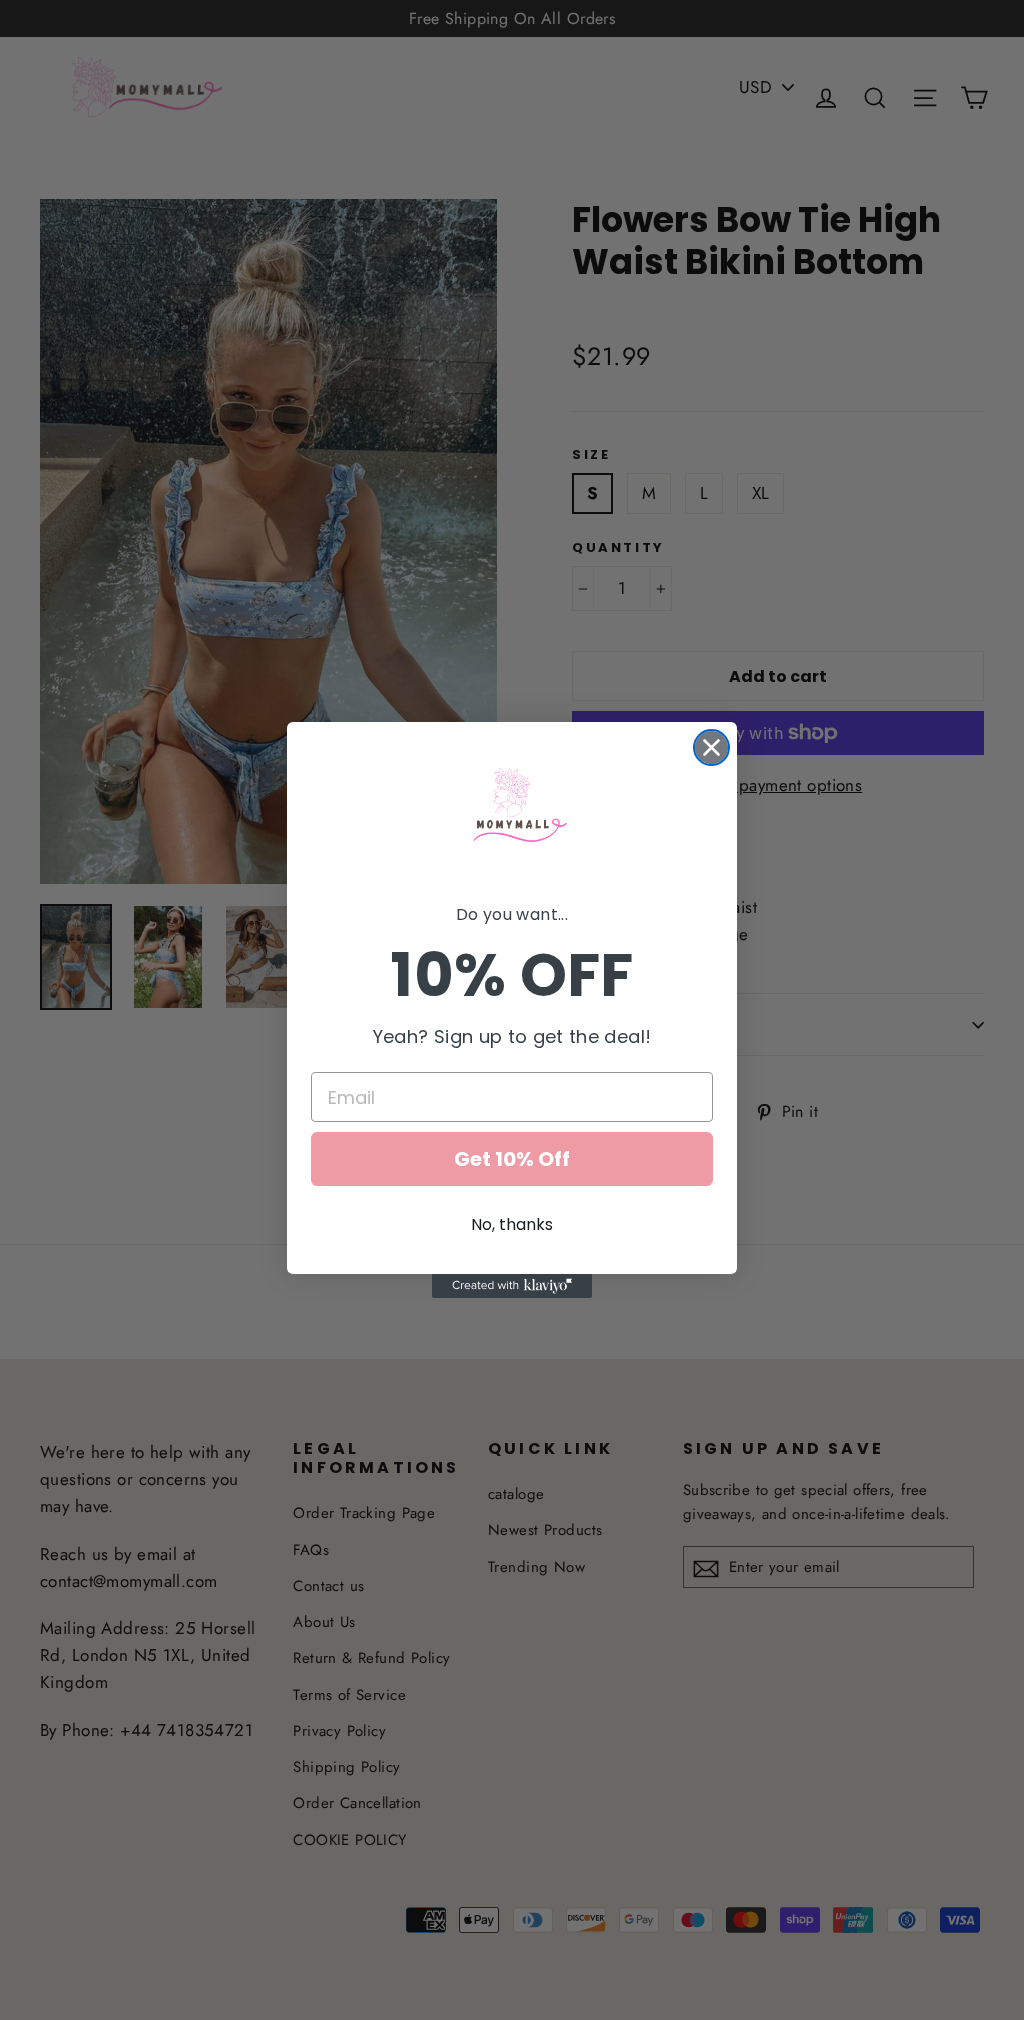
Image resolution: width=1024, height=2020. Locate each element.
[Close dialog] (711, 747)
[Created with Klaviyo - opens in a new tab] (512, 1286)
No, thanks (512, 1224)
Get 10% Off (512, 1159)
